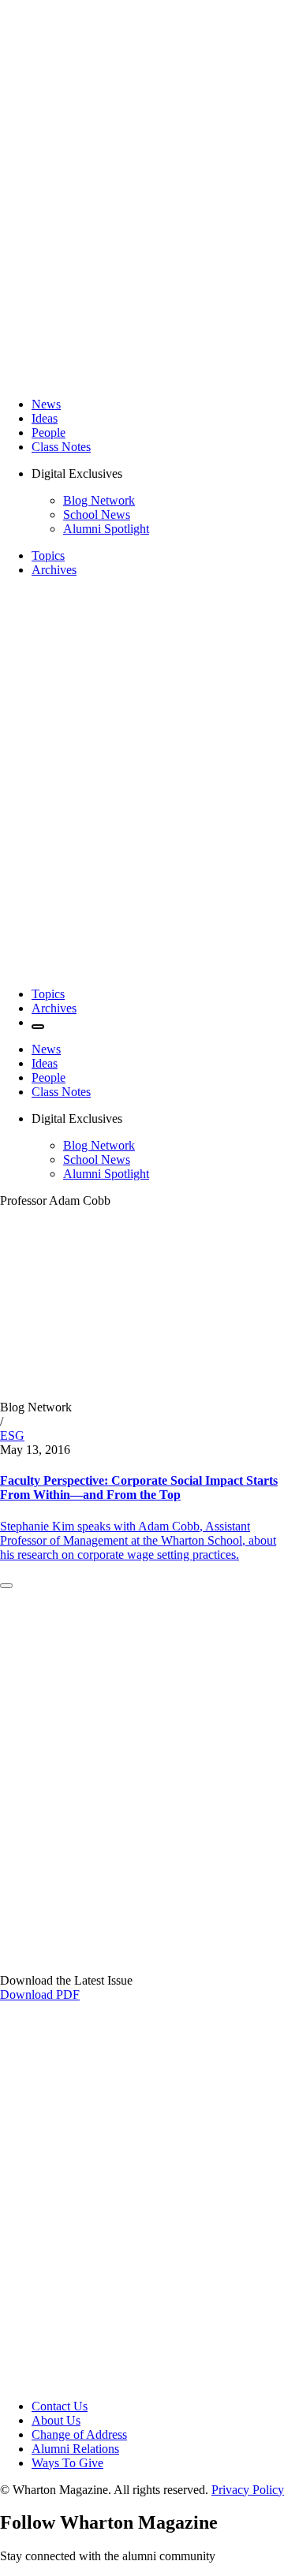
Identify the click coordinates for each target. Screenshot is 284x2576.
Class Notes (61, 447)
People (49, 432)
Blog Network (99, 500)
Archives (54, 570)
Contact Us (60, 2406)
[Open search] (38, 1027)
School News (97, 514)
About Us (56, 2420)
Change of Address (79, 2434)
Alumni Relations (75, 2449)
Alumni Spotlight (106, 529)
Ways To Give (67, 2463)
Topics (48, 555)
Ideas (45, 418)
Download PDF (40, 1994)
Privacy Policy (248, 2490)
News (46, 404)
